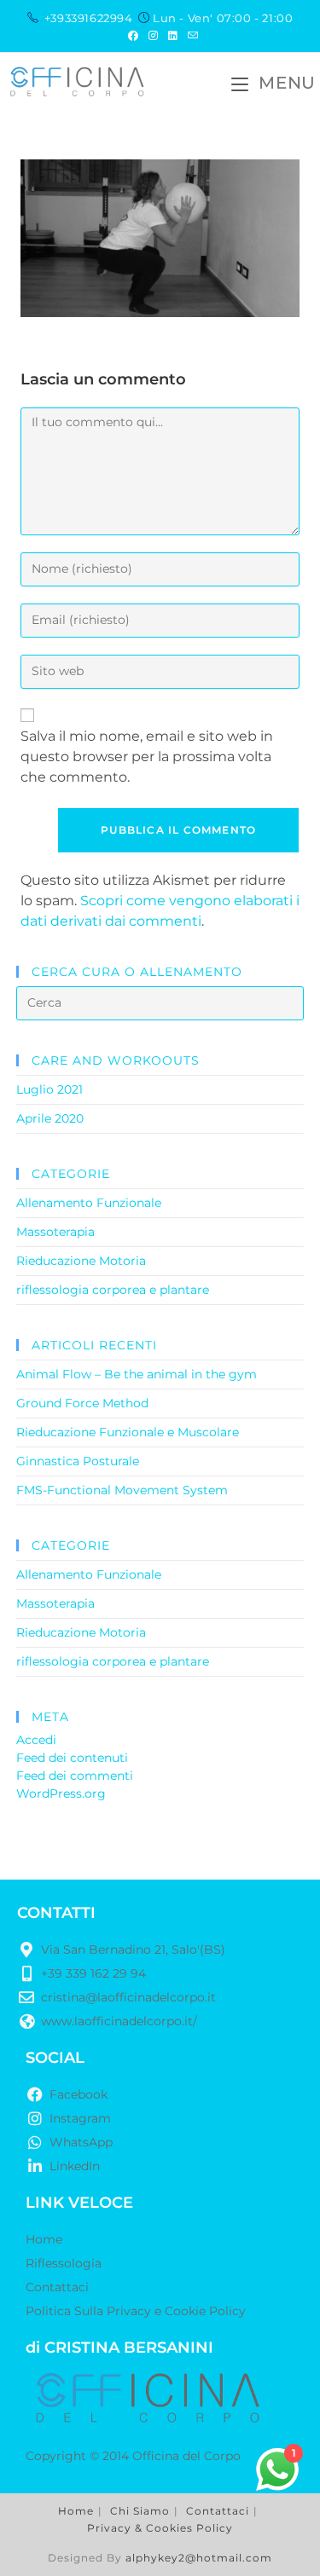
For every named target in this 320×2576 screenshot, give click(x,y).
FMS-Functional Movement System (122, 1490)
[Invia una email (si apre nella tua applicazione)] (190, 36)
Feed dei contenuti (72, 1758)
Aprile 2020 (50, 1118)
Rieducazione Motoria (81, 1261)
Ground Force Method (82, 1403)
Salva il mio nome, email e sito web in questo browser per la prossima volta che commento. (147, 757)
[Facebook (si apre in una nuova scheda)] (133, 36)
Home (76, 2511)
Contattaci (218, 2511)
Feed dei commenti (75, 1776)
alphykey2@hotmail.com (199, 2558)
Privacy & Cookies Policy (160, 2528)
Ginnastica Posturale (78, 1461)
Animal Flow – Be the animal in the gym (137, 1374)
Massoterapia (55, 1232)
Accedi (36, 1740)
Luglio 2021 (49, 1089)
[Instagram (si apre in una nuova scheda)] (153, 36)
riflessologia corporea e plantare (113, 1290)
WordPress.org (61, 1793)
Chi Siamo (140, 2511)
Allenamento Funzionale (89, 1203)
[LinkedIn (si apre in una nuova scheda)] (173, 36)
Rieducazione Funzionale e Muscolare (128, 1432)
